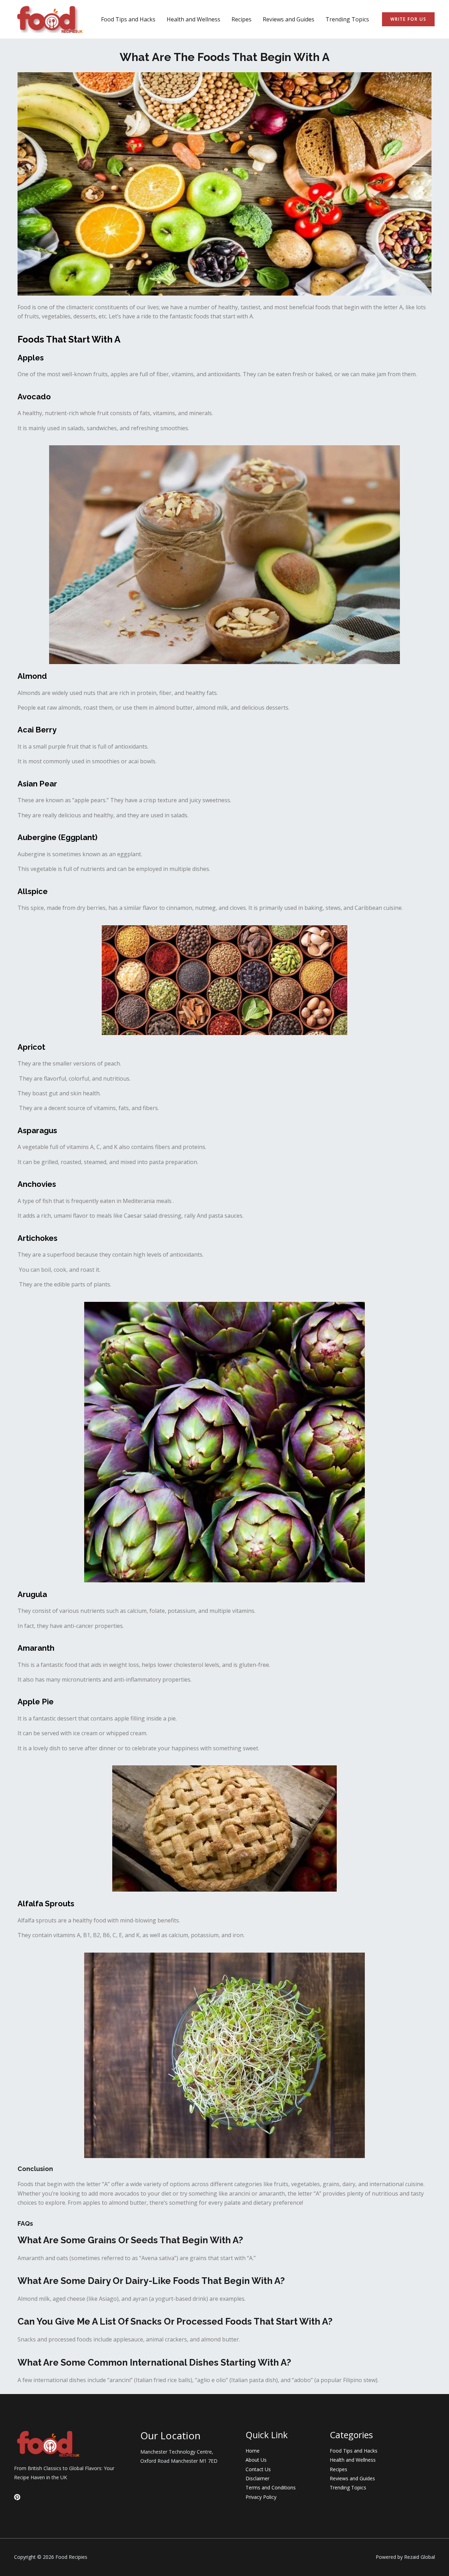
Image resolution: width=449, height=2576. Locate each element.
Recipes (242, 19)
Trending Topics (347, 19)
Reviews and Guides (289, 19)
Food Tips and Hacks (128, 19)
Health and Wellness (193, 19)
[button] (408, 19)
